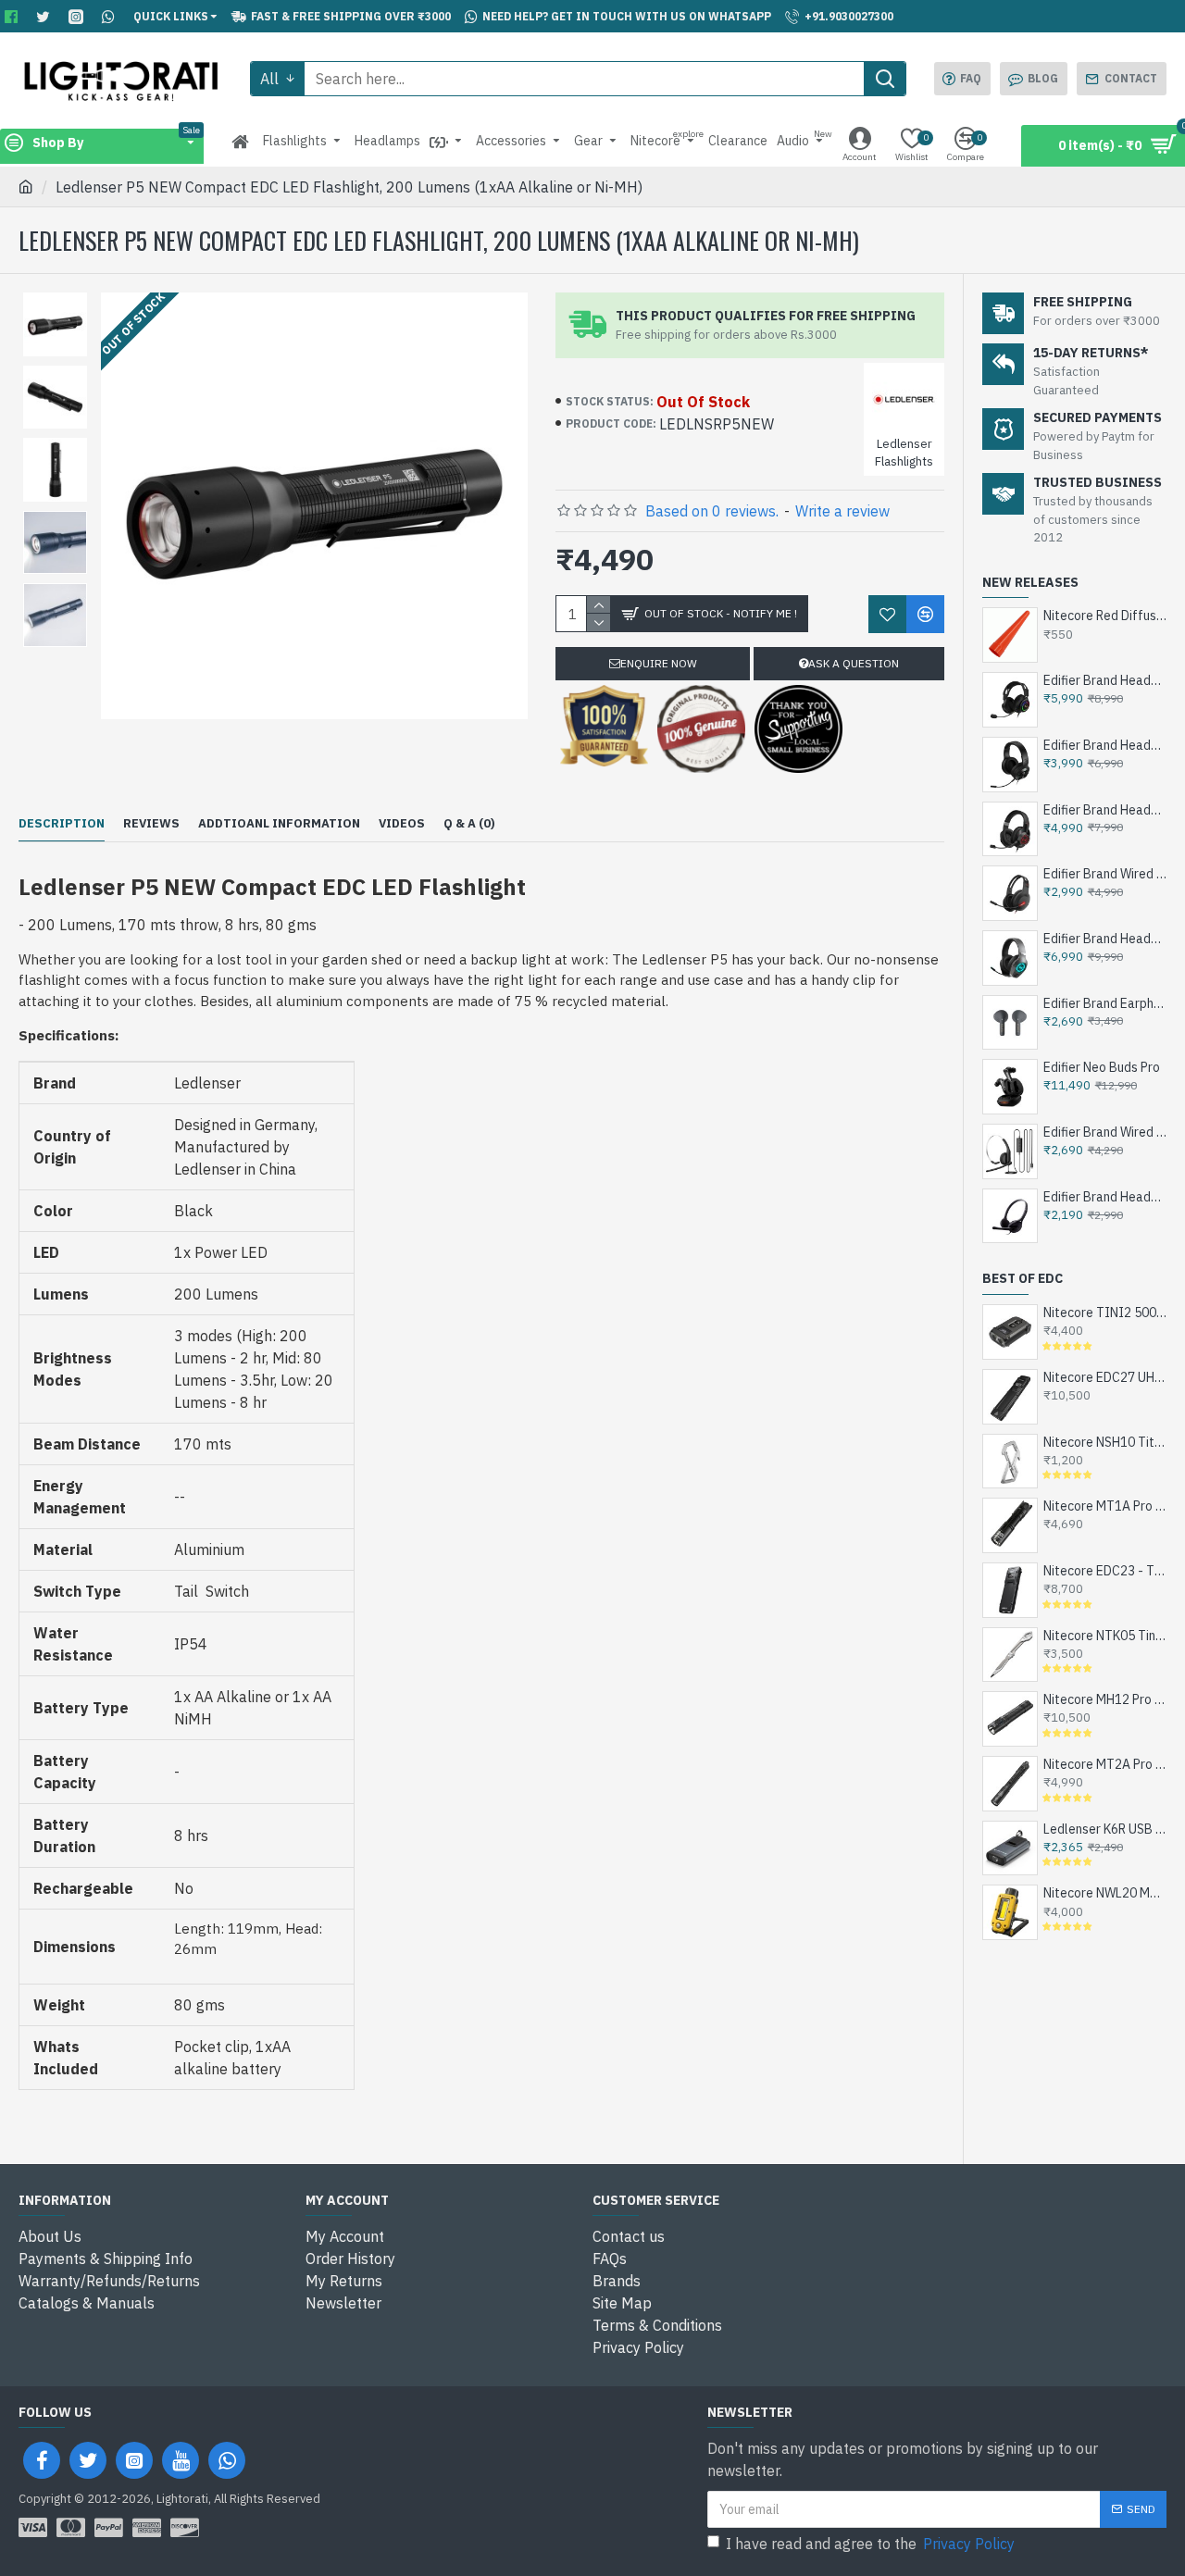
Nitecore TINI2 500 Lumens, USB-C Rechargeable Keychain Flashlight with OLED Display (1105, 1313)
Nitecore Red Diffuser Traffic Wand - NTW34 (1105, 616)
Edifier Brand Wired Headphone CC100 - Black (1105, 1132)
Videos (402, 824)
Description (62, 824)
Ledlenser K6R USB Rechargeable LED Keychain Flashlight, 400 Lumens (1105, 1829)
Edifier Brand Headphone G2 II (1105, 810)
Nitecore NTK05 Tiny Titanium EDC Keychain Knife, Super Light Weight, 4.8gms (1105, 1636)
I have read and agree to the (870, 2544)
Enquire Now (659, 663)
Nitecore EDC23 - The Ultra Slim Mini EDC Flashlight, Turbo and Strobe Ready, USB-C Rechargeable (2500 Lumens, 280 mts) (1105, 1571)
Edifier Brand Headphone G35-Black (1105, 680)
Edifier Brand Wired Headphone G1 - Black (1105, 874)
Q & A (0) (469, 824)
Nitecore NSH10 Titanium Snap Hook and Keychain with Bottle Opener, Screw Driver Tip (1105, 1442)
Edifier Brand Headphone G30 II (1105, 745)
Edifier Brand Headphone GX (1105, 939)
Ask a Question (854, 663)
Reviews (151, 824)
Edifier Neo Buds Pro (1102, 1067)
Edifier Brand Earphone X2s (1105, 1003)
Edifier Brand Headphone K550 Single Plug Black (1105, 1197)
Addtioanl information (279, 824)
